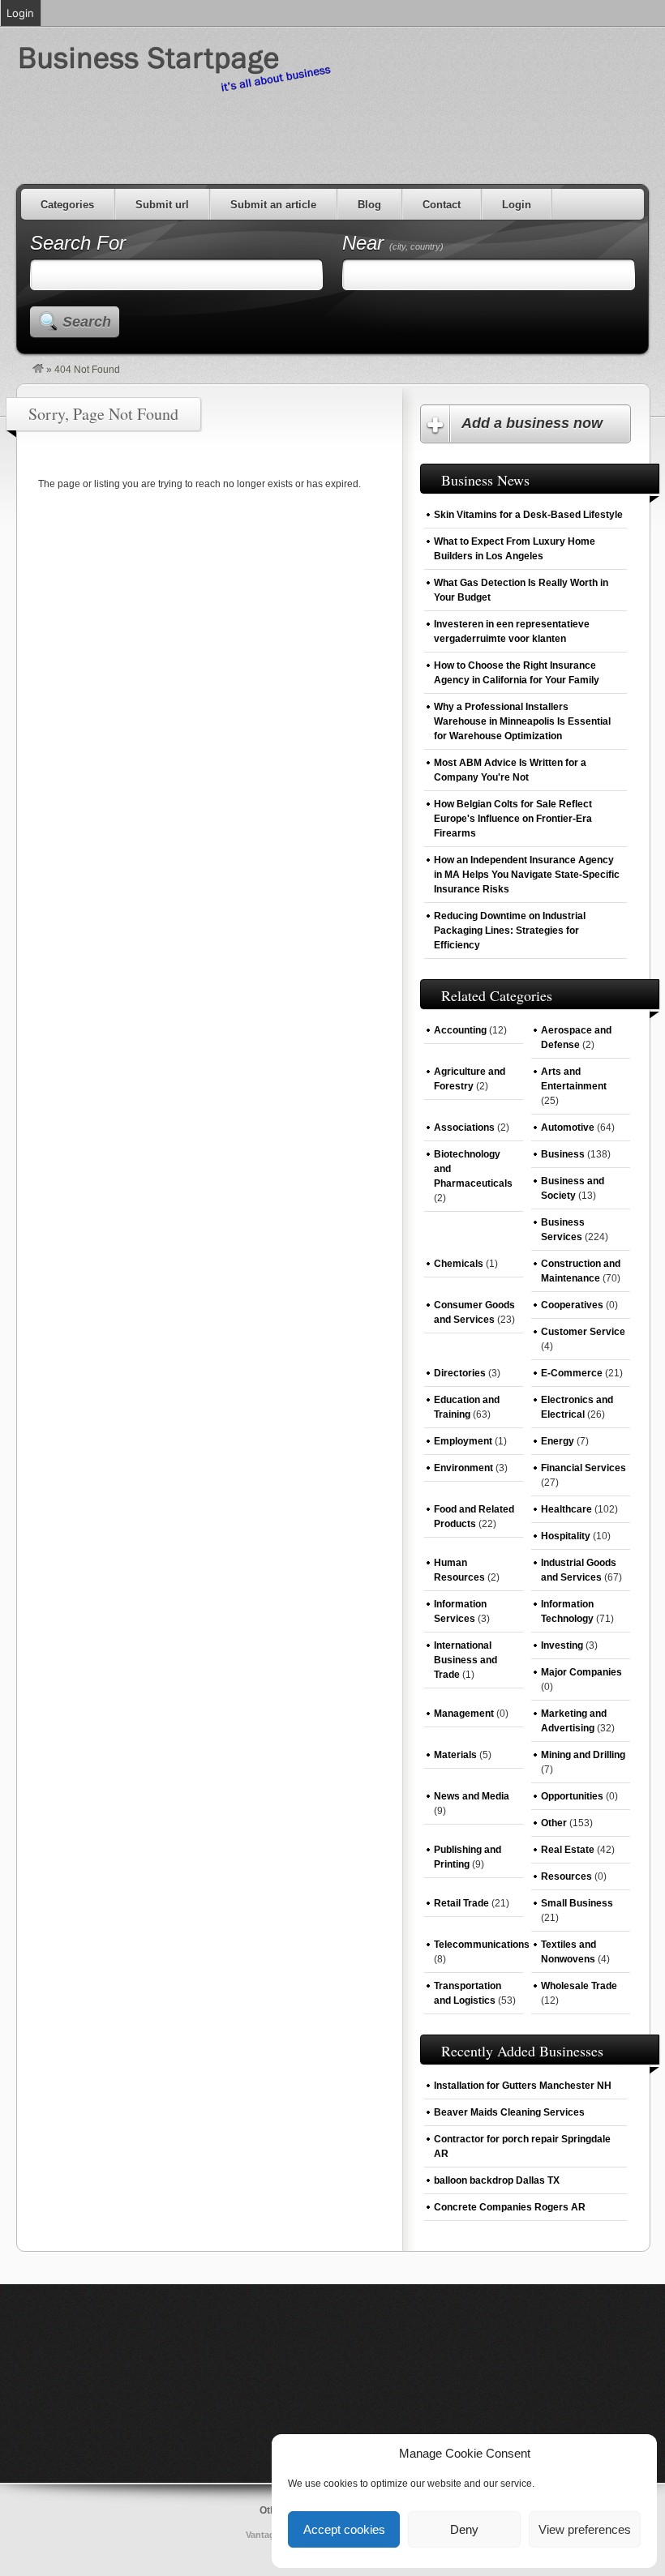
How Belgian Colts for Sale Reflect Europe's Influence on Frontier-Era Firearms (513, 819)
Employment (463, 1441)
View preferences (585, 2529)
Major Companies (581, 1672)
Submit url (162, 205)
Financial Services (583, 1468)
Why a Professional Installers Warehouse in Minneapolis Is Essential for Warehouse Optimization (522, 721)
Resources (566, 1876)
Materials (455, 1755)
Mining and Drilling (583, 1755)
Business (563, 1154)
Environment (463, 1468)
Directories (460, 1373)
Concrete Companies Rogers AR (510, 2207)
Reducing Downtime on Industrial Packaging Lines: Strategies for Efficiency (510, 931)
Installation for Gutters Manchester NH (523, 2086)
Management (464, 1714)
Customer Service (583, 1332)
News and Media (472, 1796)
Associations (464, 1128)
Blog (369, 205)
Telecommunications (482, 1945)
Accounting (460, 1030)
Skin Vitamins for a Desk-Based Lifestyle (528, 515)
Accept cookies (344, 2529)
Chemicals (459, 1264)
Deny (464, 2529)
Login (517, 205)
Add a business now (532, 423)
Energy (558, 1441)
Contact (442, 205)
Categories (67, 205)
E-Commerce (572, 1373)
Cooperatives (572, 1305)
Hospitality (566, 1536)
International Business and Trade (466, 1660)
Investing (562, 1645)
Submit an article (273, 205)
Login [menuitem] (20, 13)
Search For (78, 243)
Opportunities (572, 1796)
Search (87, 322)
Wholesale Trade (579, 1986)
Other (554, 1823)
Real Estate (568, 1850)
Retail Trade (461, 1903)
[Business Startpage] (38, 370)
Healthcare (566, 1509)
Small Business (577, 1903)
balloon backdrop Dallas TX (497, 2180)
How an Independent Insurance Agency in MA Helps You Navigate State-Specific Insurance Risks (527, 875)
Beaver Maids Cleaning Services (509, 2112)
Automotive (568, 1128)
